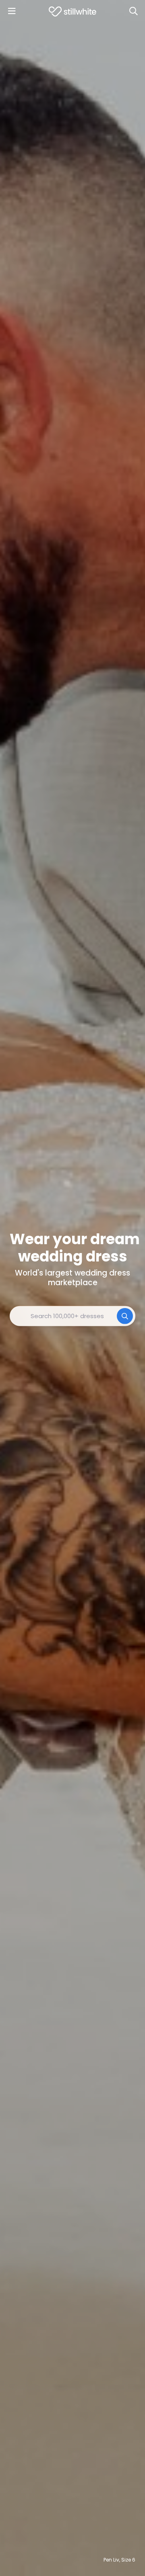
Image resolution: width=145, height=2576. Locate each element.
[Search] (133, 11)
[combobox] (72, 1316)
